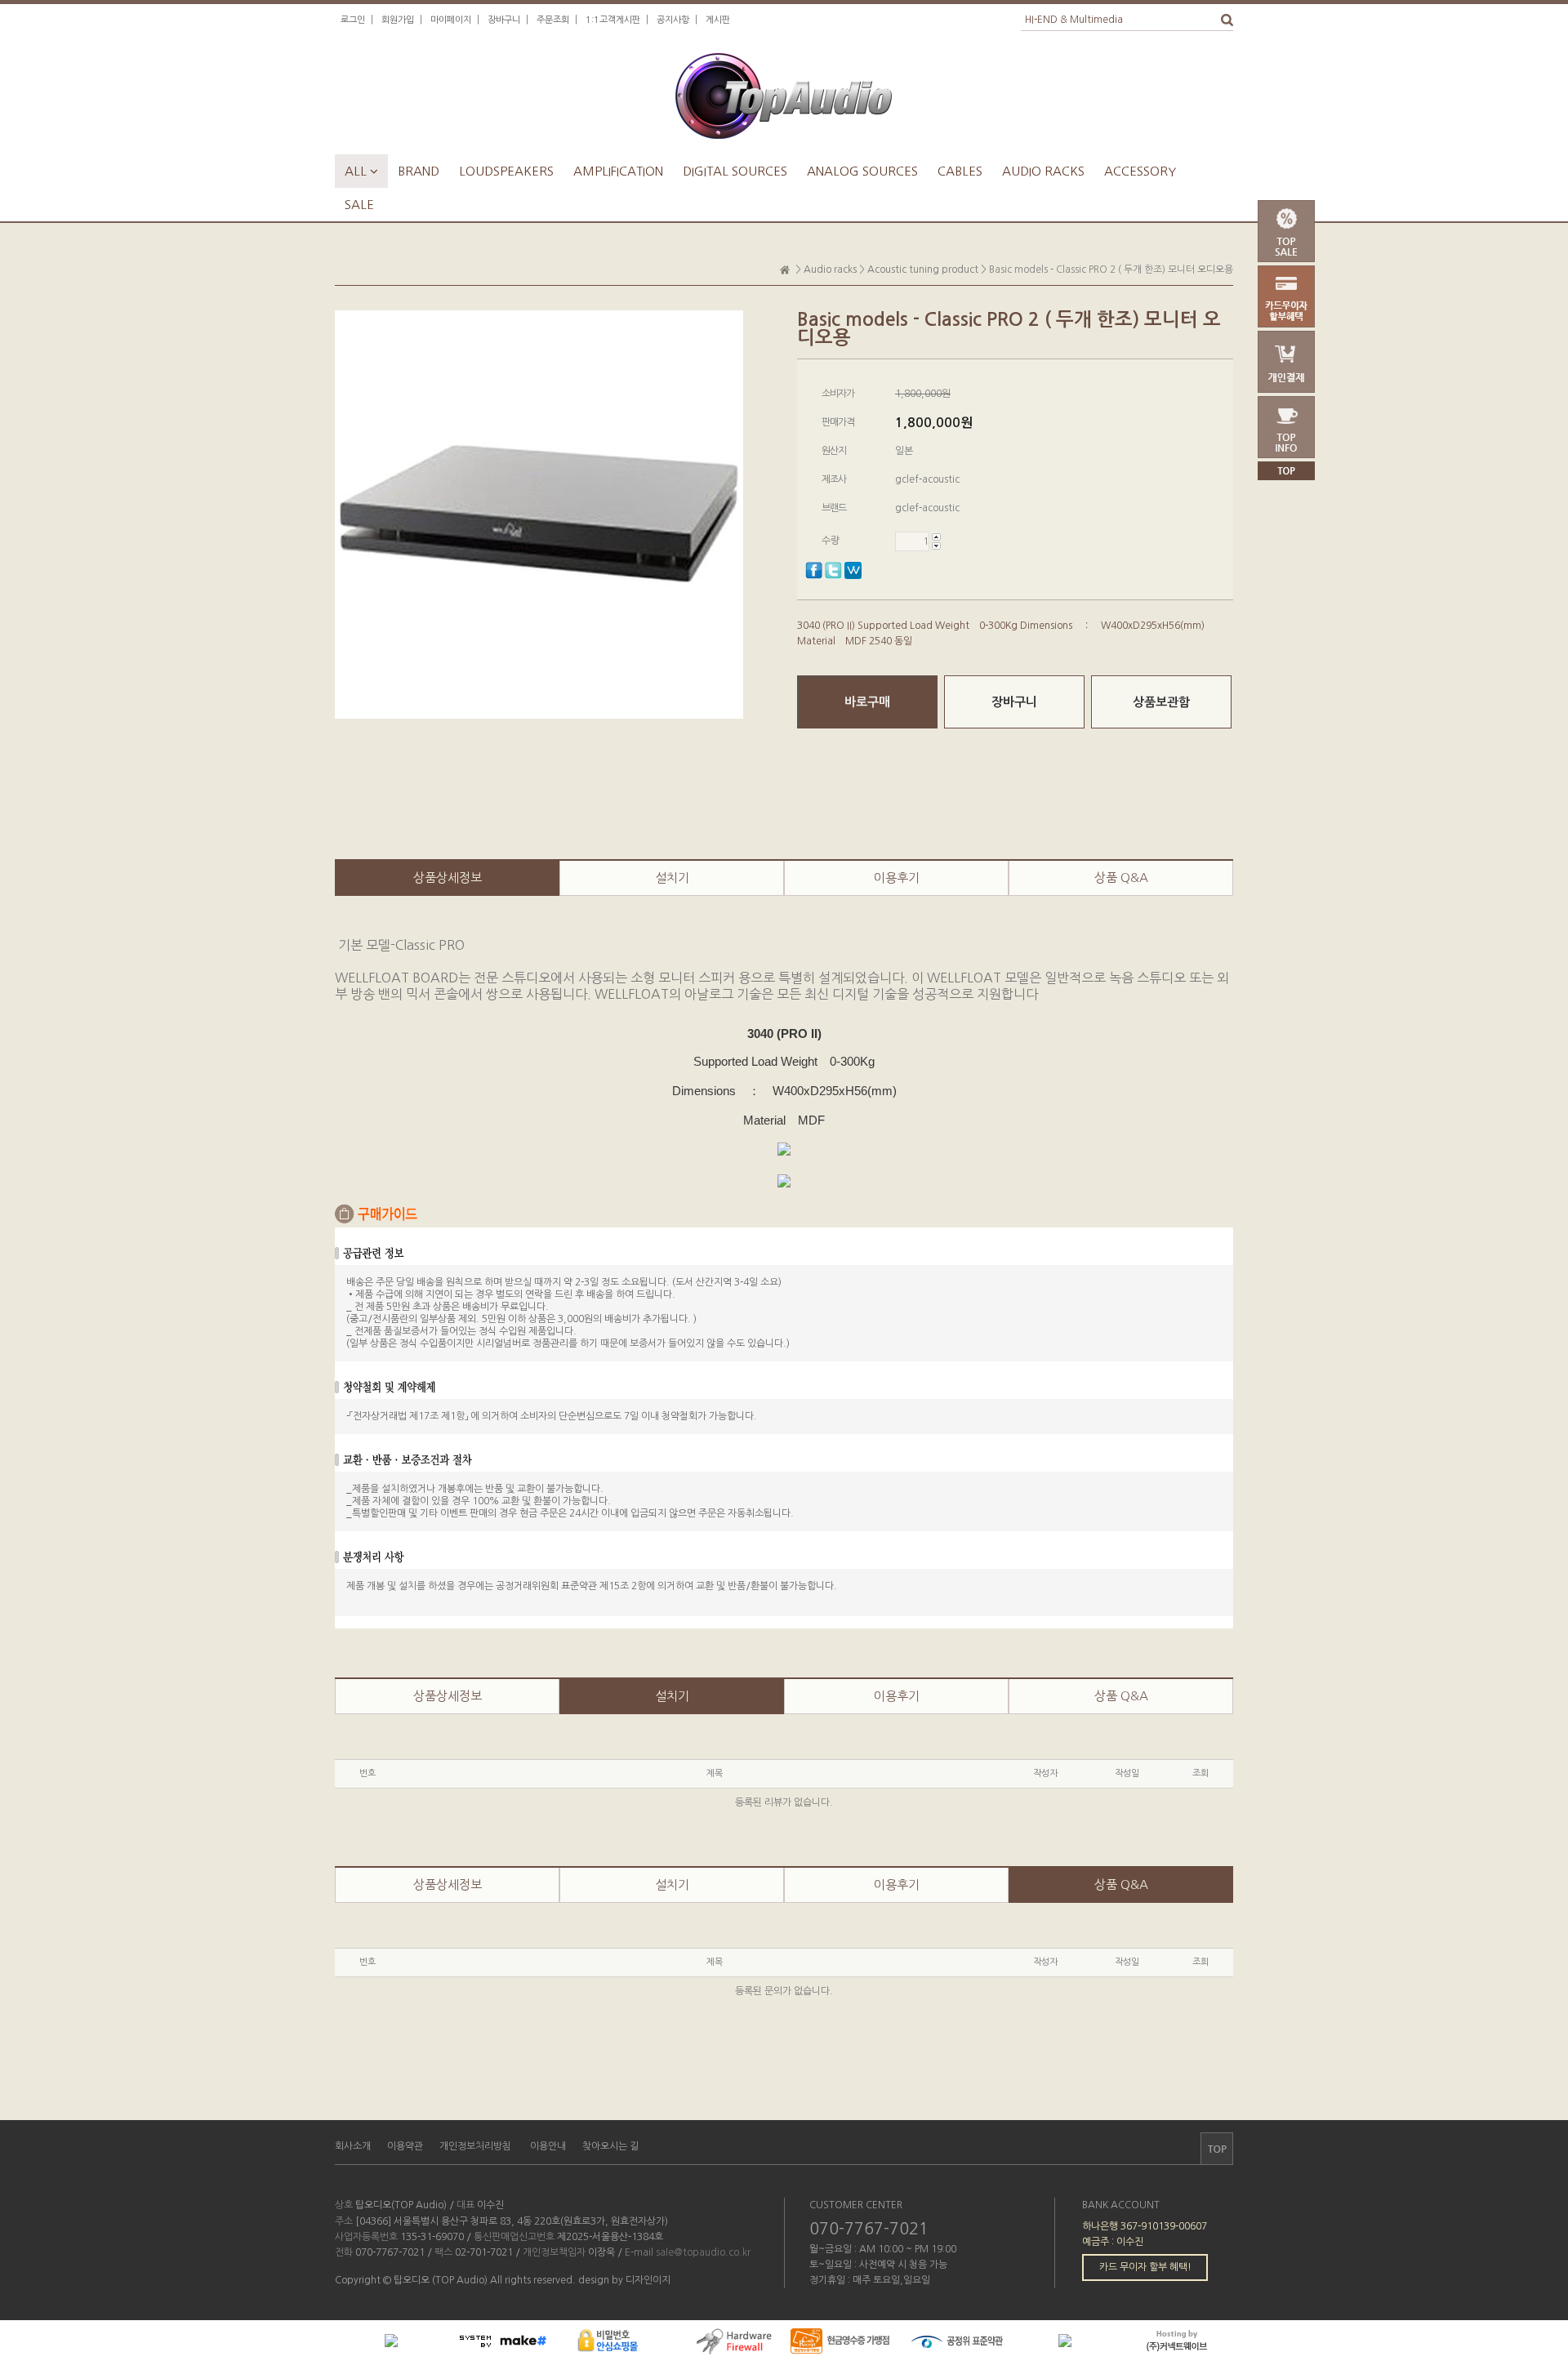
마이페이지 (451, 20)
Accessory (1140, 171)
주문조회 (553, 20)
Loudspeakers (506, 171)
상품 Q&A (1121, 878)
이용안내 (548, 2146)
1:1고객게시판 (613, 20)
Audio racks (1043, 171)
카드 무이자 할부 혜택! (1145, 2267)
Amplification (618, 171)
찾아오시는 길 (610, 2146)
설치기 (672, 878)
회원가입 (398, 20)
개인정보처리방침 (475, 2146)
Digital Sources (735, 171)
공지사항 (673, 20)
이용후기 (897, 878)
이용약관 (405, 2146)
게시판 (718, 20)
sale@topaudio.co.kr (703, 2252)
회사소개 (353, 2146)
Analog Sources (862, 171)
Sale (359, 205)
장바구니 (504, 20)
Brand (419, 171)
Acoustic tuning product (923, 270)
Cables (960, 171)
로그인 (353, 20)
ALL (361, 171)
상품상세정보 (448, 878)
